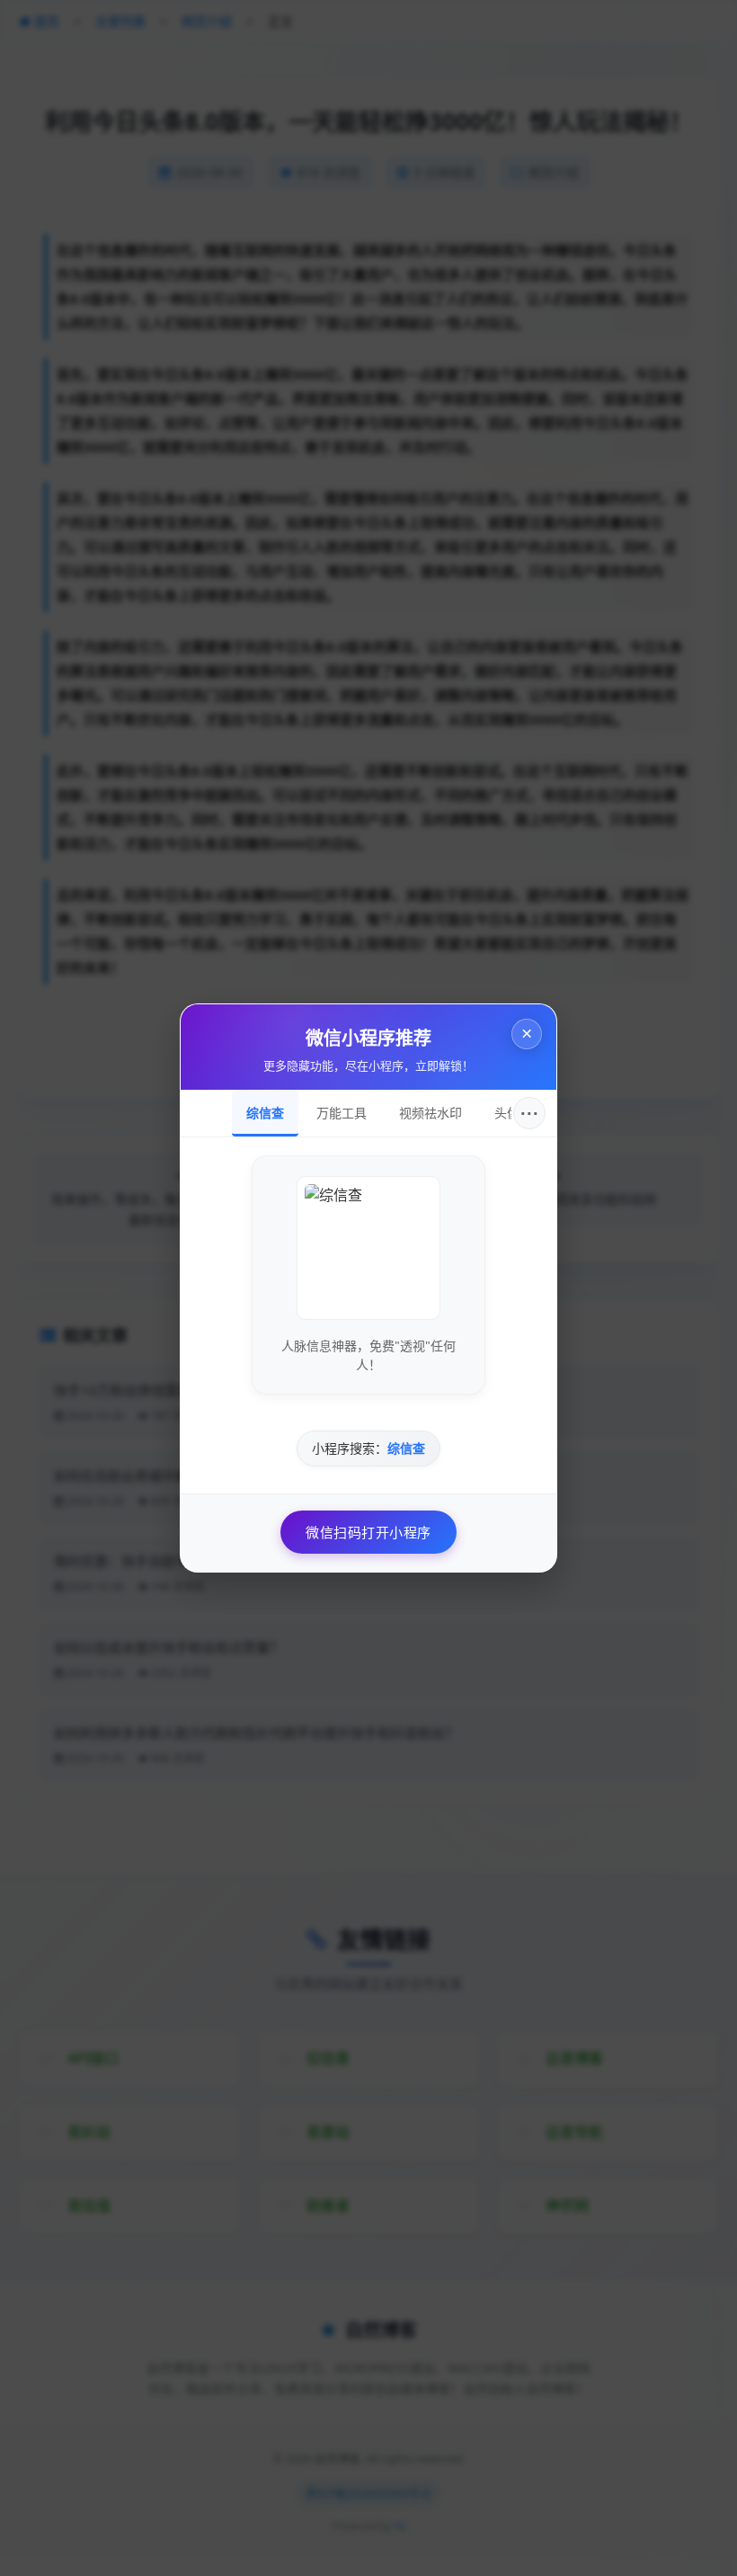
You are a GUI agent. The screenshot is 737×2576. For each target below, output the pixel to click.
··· (530, 1113)
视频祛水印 (431, 1113)
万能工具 (342, 1113)
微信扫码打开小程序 (368, 1532)
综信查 (265, 1113)
